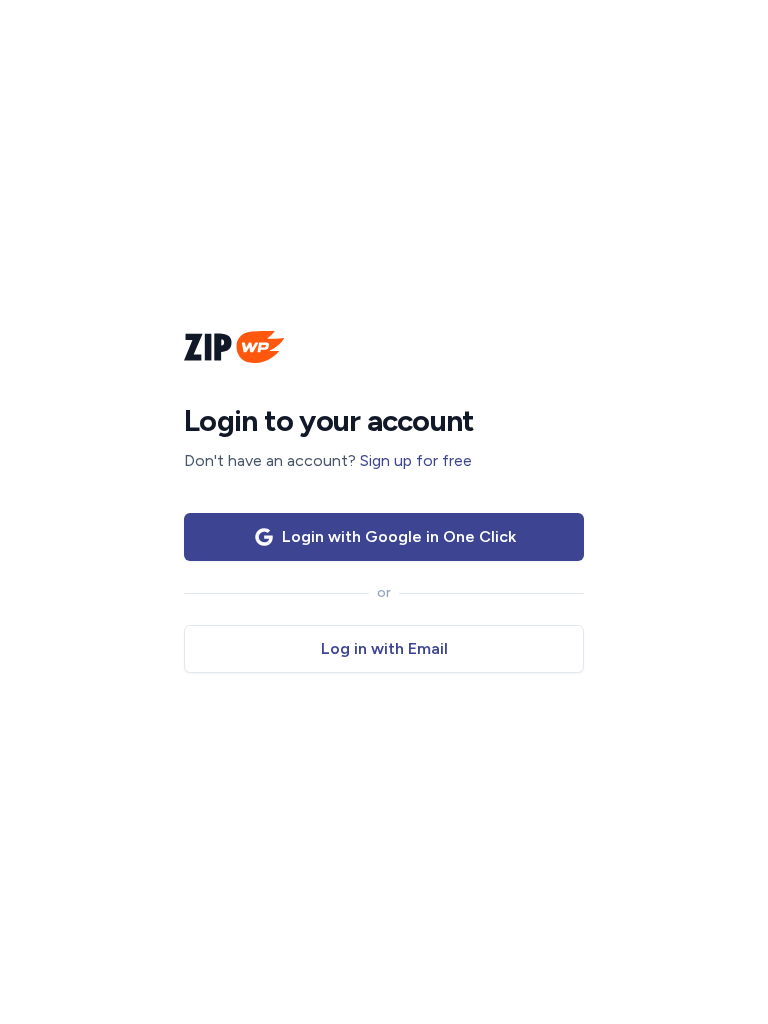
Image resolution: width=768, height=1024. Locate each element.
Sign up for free (416, 460)
